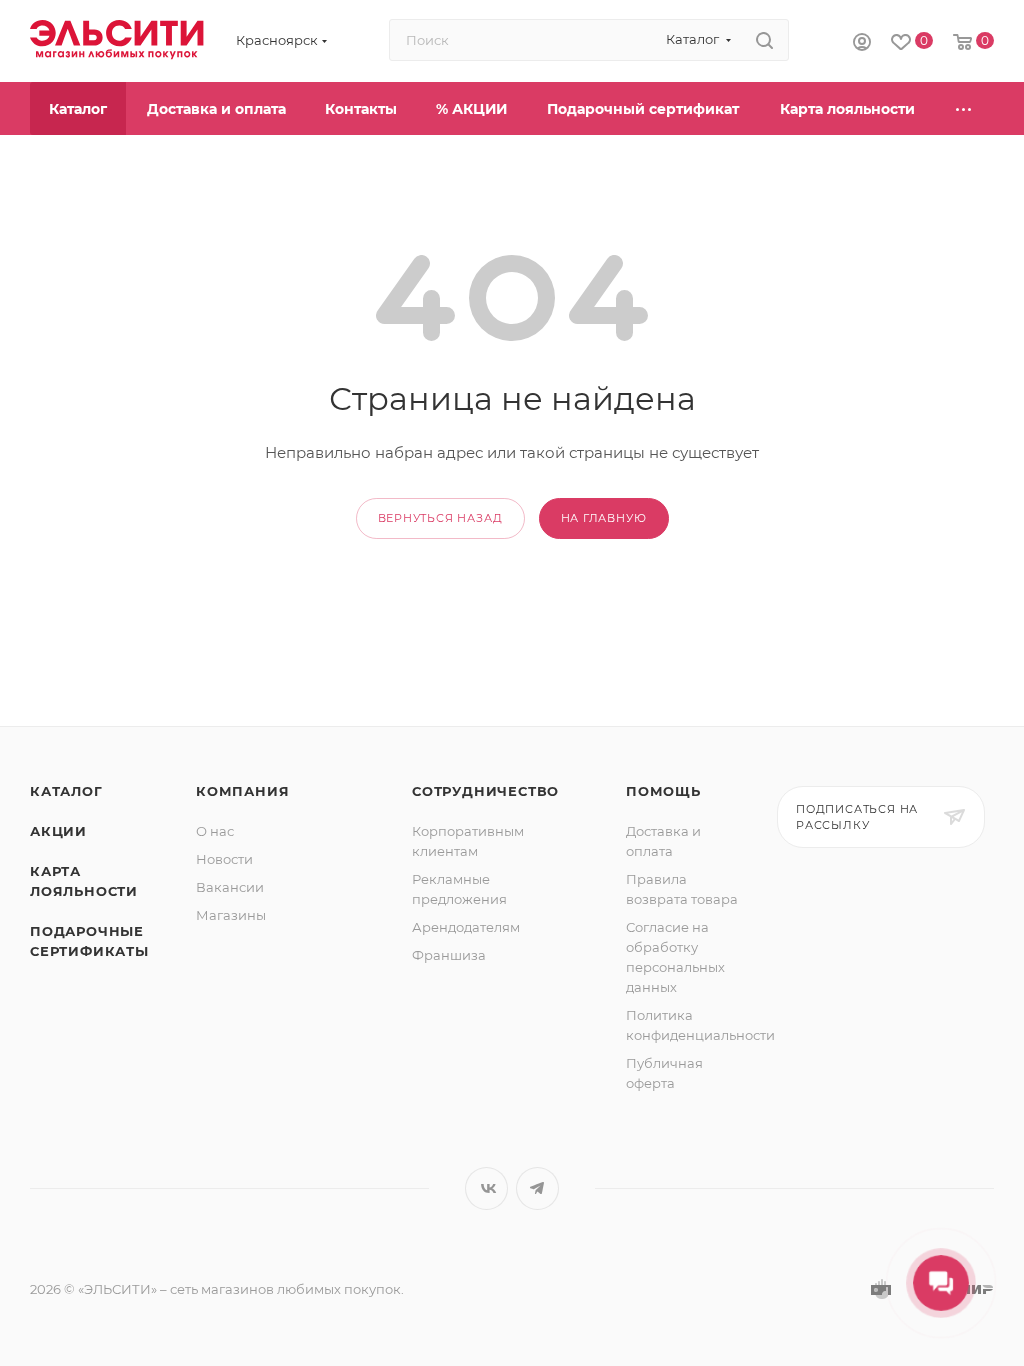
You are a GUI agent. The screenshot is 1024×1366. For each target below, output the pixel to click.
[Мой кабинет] (862, 41)
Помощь (663, 791)
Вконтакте (486, 1188)
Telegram (537, 1188)
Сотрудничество (485, 791)
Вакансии (230, 887)
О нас (215, 831)
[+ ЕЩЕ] (964, 108)
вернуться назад (440, 518)
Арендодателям (466, 927)
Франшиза (449, 955)
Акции (58, 831)
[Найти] (764, 40)
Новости (224, 859)
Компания (242, 791)
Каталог (66, 791)
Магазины (231, 915)
